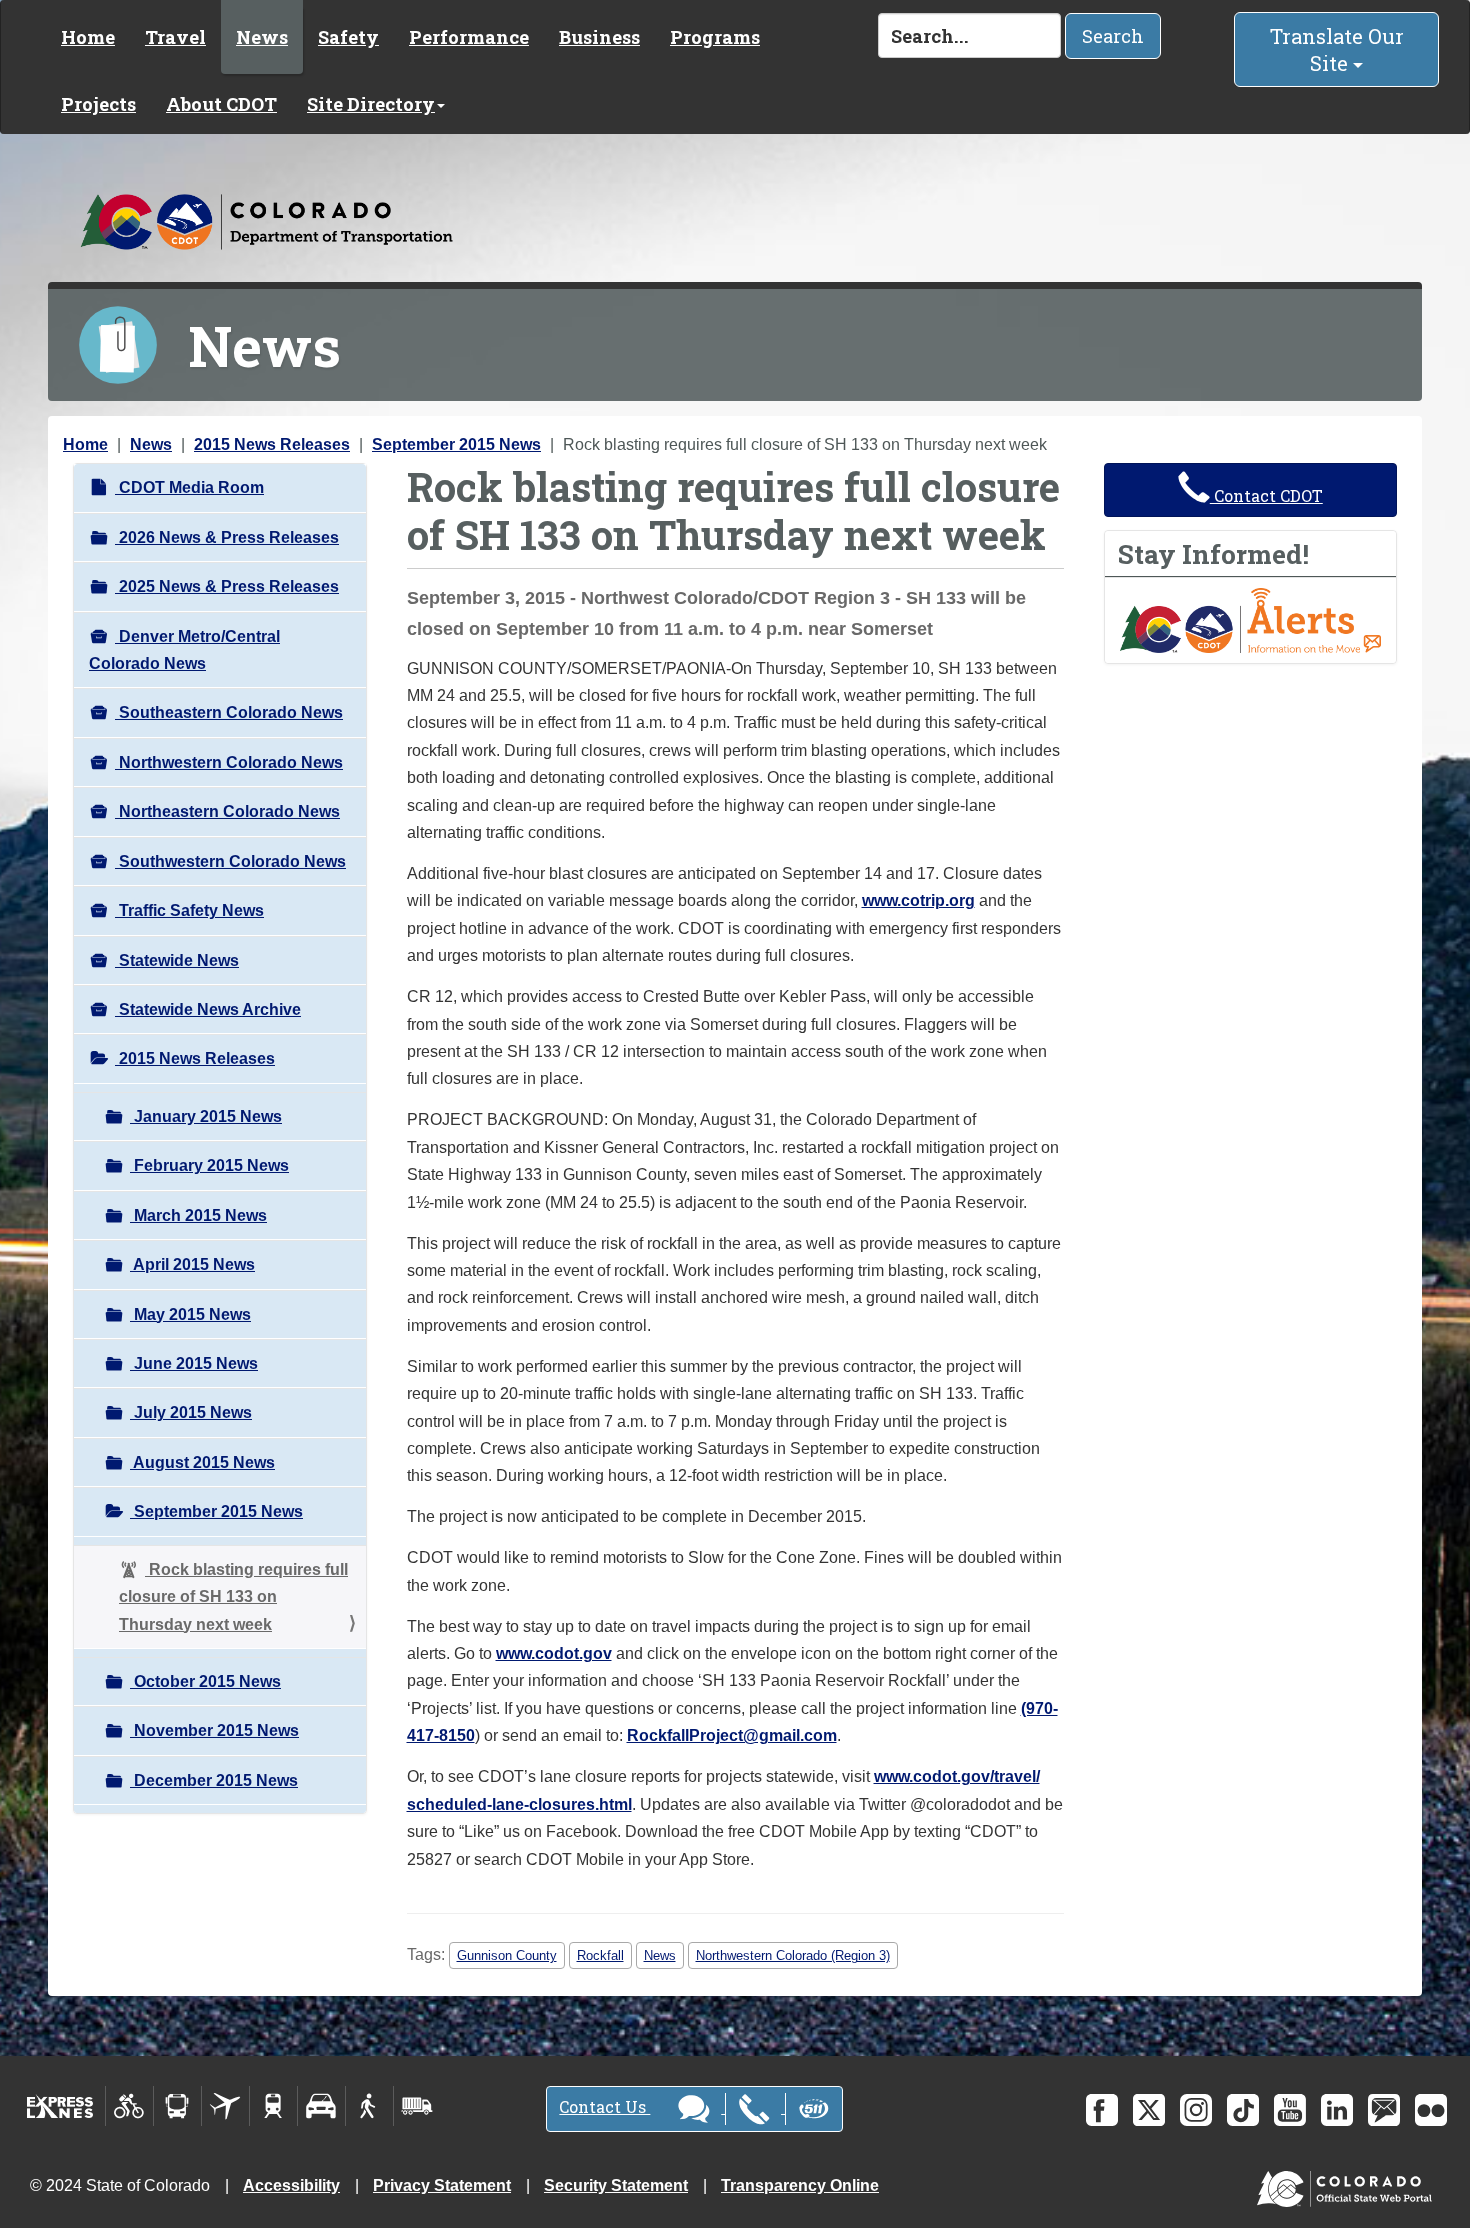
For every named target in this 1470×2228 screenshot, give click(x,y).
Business (599, 37)
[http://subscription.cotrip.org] (1251, 619)
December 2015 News (214, 1780)
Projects (98, 104)
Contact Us (604, 2106)
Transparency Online (800, 2185)
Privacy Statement (442, 2185)
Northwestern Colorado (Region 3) (793, 1955)
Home (88, 37)
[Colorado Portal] (1348, 2184)
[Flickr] (1431, 2110)
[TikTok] (1243, 2110)
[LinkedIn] (1337, 2110)
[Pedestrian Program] (369, 2106)
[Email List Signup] (1384, 2110)
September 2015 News (456, 444)
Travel (175, 37)
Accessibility (291, 2185)
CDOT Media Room (189, 487)
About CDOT (221, 104)
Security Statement (616, 2185)
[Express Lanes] (60, 2106)
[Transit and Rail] (177, 2106)
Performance (469, 37)
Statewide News (177, 960)
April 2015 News (192, 1264)
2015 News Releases (272, 444)
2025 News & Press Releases (227, 586)
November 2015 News (214, 1730)
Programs (715, 37)
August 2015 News (202, 1462)
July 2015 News (191, 1412)
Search (1113, 36)
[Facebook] (1102, 2110)
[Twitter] (1149, 2110)
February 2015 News (209, 1165)
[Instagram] (1196, 2110)
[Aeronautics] (225, 2106)
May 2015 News (190, 1314)
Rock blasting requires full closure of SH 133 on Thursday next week (233, 1597)
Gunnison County (507, 1955)
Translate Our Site (1337, 49)
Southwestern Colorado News (230, 861)
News (262, 37)
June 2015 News (194, 1363)
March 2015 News (198, 1215)
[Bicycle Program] (129, 2106)
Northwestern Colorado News (229, 762)
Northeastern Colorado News (227, 811)
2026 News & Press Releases (227, 537)
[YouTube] (1290, 2110)
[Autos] (321, 2106)
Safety (348, 37)
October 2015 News (205, 1681)
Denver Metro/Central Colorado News (184, 650)
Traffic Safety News (189, 910)
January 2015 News (206, 1116)
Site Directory (371, 104)
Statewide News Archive (208, 1009)
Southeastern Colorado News (229, 712)
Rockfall (600, 1955)
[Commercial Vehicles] (417, 2106)
